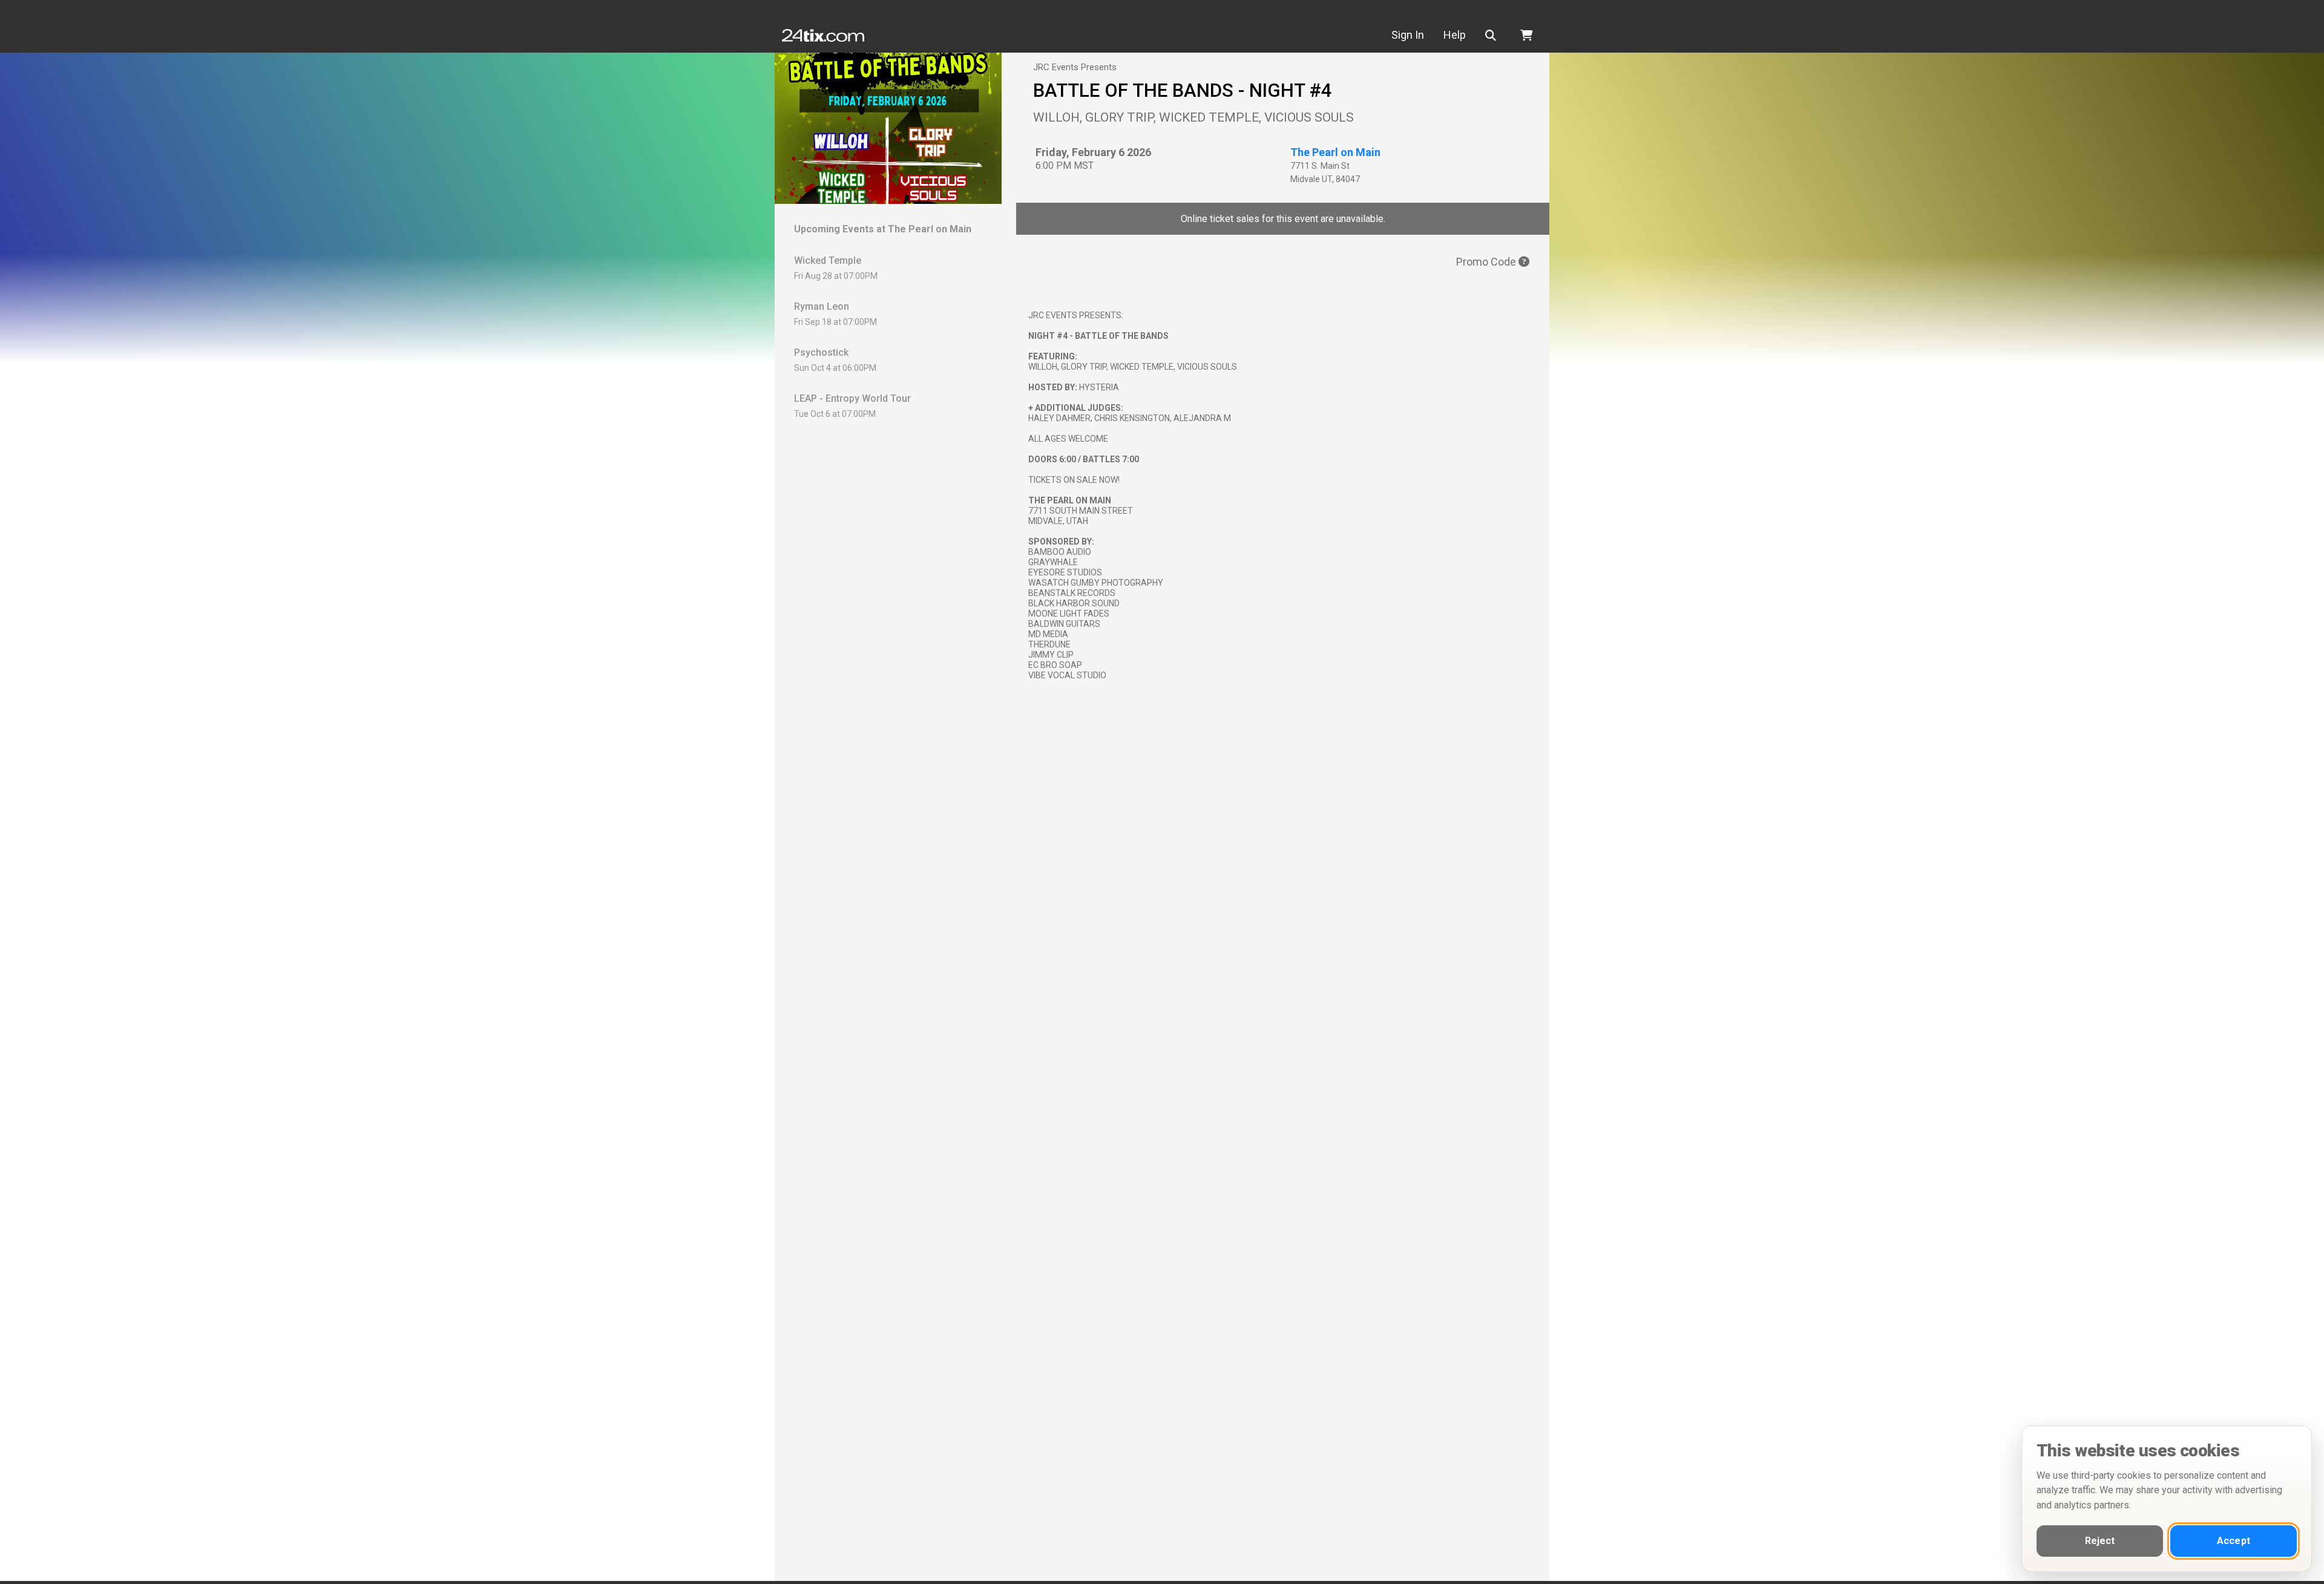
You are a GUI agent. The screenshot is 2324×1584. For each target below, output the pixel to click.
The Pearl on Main (1335, 152)
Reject (2100, 1541)
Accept (2234, 1541)
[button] (1493, 35)
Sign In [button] (1408, 35)
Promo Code (1487, 262)
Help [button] (1455, 35)
